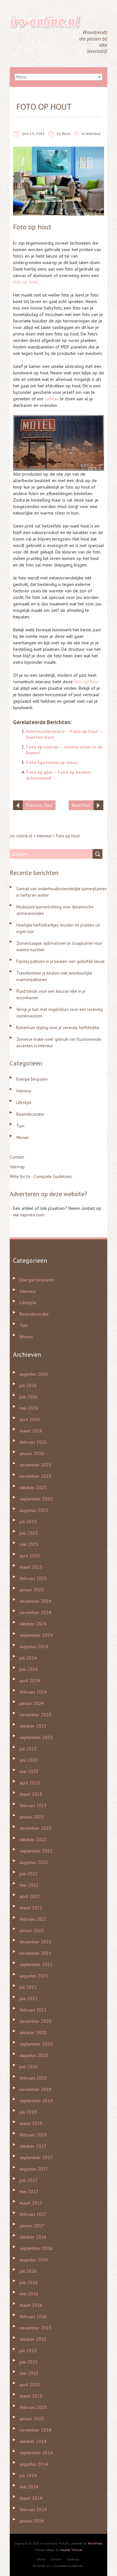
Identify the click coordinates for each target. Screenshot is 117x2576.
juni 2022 (29, 1874)
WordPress (95, 2543)
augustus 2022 (34, 1862)
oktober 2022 (33, 1840)
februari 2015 (33, 2407)
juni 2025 (29, 1533)
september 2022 (36, 1851)
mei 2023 (29, 1771)
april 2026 (30, 1419)
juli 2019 (28, 2112)
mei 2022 (29, 1885)
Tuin (20, 1126)
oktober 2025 (33, 1488)
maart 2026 (31, 1431)
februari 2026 (33, 1442)
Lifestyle (24, 1103)
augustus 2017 (34, 2169)
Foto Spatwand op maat (52, 762)
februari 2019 (33, 2135)
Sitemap (17, 1167)
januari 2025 (32, 1590)
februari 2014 (33, 2509)
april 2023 (30, 1783)
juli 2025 (28, 1522)
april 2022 (30, 1896)
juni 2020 (29, 2067)
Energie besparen (32, 1079)
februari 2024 (33, 1692)
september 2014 (36, 2453)
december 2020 (35, 2021)
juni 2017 (29, 2180)
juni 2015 (29, 2362)
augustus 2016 (34, 2260)
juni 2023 (29, 1760)
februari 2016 (33, 2316)
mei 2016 (29, 2294)
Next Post (81, 805)
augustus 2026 (34, 1374)
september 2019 (36, 2101)
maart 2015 (31, 2396)
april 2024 (30, 1681)
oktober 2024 (33, 1624)
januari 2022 (32, 1930)
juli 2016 (28, 2271)
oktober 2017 (33, 2146)
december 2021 (35, 1942)
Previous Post (39, 805)
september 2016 (36, 2248)
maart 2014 (31, 2498)
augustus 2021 (34, 1976)
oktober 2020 (33, 2033)
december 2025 (35, 1465)
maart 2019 (31, 2123)
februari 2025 (33, 1578)
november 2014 (35, 2430)
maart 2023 (31, 1794)
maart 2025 (31, 1567)
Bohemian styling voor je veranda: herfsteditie (58, 1028)
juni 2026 (29, 1397)
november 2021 (35, 1953)
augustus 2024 (34, 1646)
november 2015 (35, 2328)
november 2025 (35, 1476)
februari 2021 (33, 2010)
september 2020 (36, 2044)
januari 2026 (32, 1453)
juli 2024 (28, 1658)
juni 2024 (29, 1669)
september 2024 (36, 1635)
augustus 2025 (34, 1510)
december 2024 (35, 1601)
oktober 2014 (33, 2441)
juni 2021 (29, 1999)
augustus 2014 (34, 2464)
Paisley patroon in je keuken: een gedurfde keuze (60, 961)
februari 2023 (33, 1805)
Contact (17, 1157)
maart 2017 (31, 2203)
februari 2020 (33, 2078)
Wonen (23, 1138)
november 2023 (35, 1715)
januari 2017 (32, 2226)
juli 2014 (28, 2475)
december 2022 (35, 1828)
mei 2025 (29, 1544)
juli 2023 (28, 1749)
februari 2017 (33, 2214)
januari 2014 (32, 2521)
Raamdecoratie (30, 1114)
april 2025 (30, 1556)
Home (41, 2559)
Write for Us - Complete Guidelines (41, 1177)
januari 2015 (32, 2419)
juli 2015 (28, 2351)
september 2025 (36, 1499)
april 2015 (30, 2385)
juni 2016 (29, 2282)
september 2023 (36, 1737)
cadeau (52, 399)
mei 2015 (29, 2373)
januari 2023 (32, 1817)
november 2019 (35, 2089)
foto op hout (25, 282)
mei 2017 (29, 2192)
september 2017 (36, 2157)
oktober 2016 (33, 2237)
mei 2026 (29, 1408)
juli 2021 (28, 1987)
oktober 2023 (33, 1726)
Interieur (93, 134)
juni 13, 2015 (33, 134)
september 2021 (36, 1964)
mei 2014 (29, 2487)
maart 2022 (31, 1908)
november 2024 (35, 1612)
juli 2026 (28, 1385)
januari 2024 (32, 1703)
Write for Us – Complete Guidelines (58, 2566)
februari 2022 (33, 1919)
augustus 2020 (34, 2055)
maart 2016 (31, 2305)
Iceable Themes (71, 2550)
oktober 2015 (33, 2339)
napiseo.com (32, 1215)
